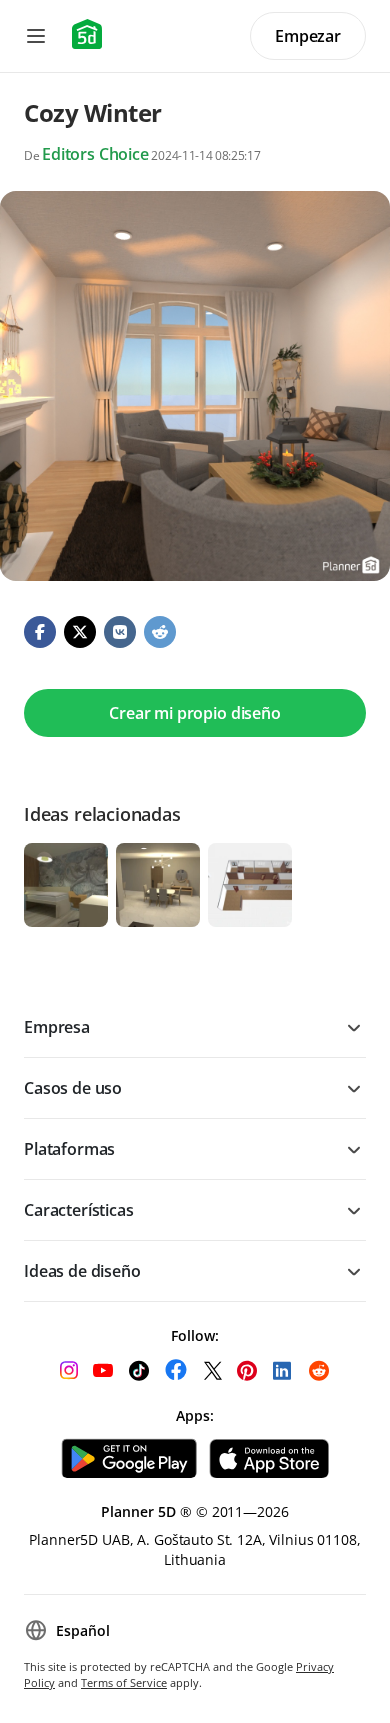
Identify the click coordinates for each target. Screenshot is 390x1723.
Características (79, 1210)
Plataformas (69, 1149)
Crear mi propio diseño (194, 713)
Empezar (308, 36)
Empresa (57, 1027)
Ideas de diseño (82, 1271)
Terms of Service (124, 1682)
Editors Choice (95, 154)
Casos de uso (73, 1088)
